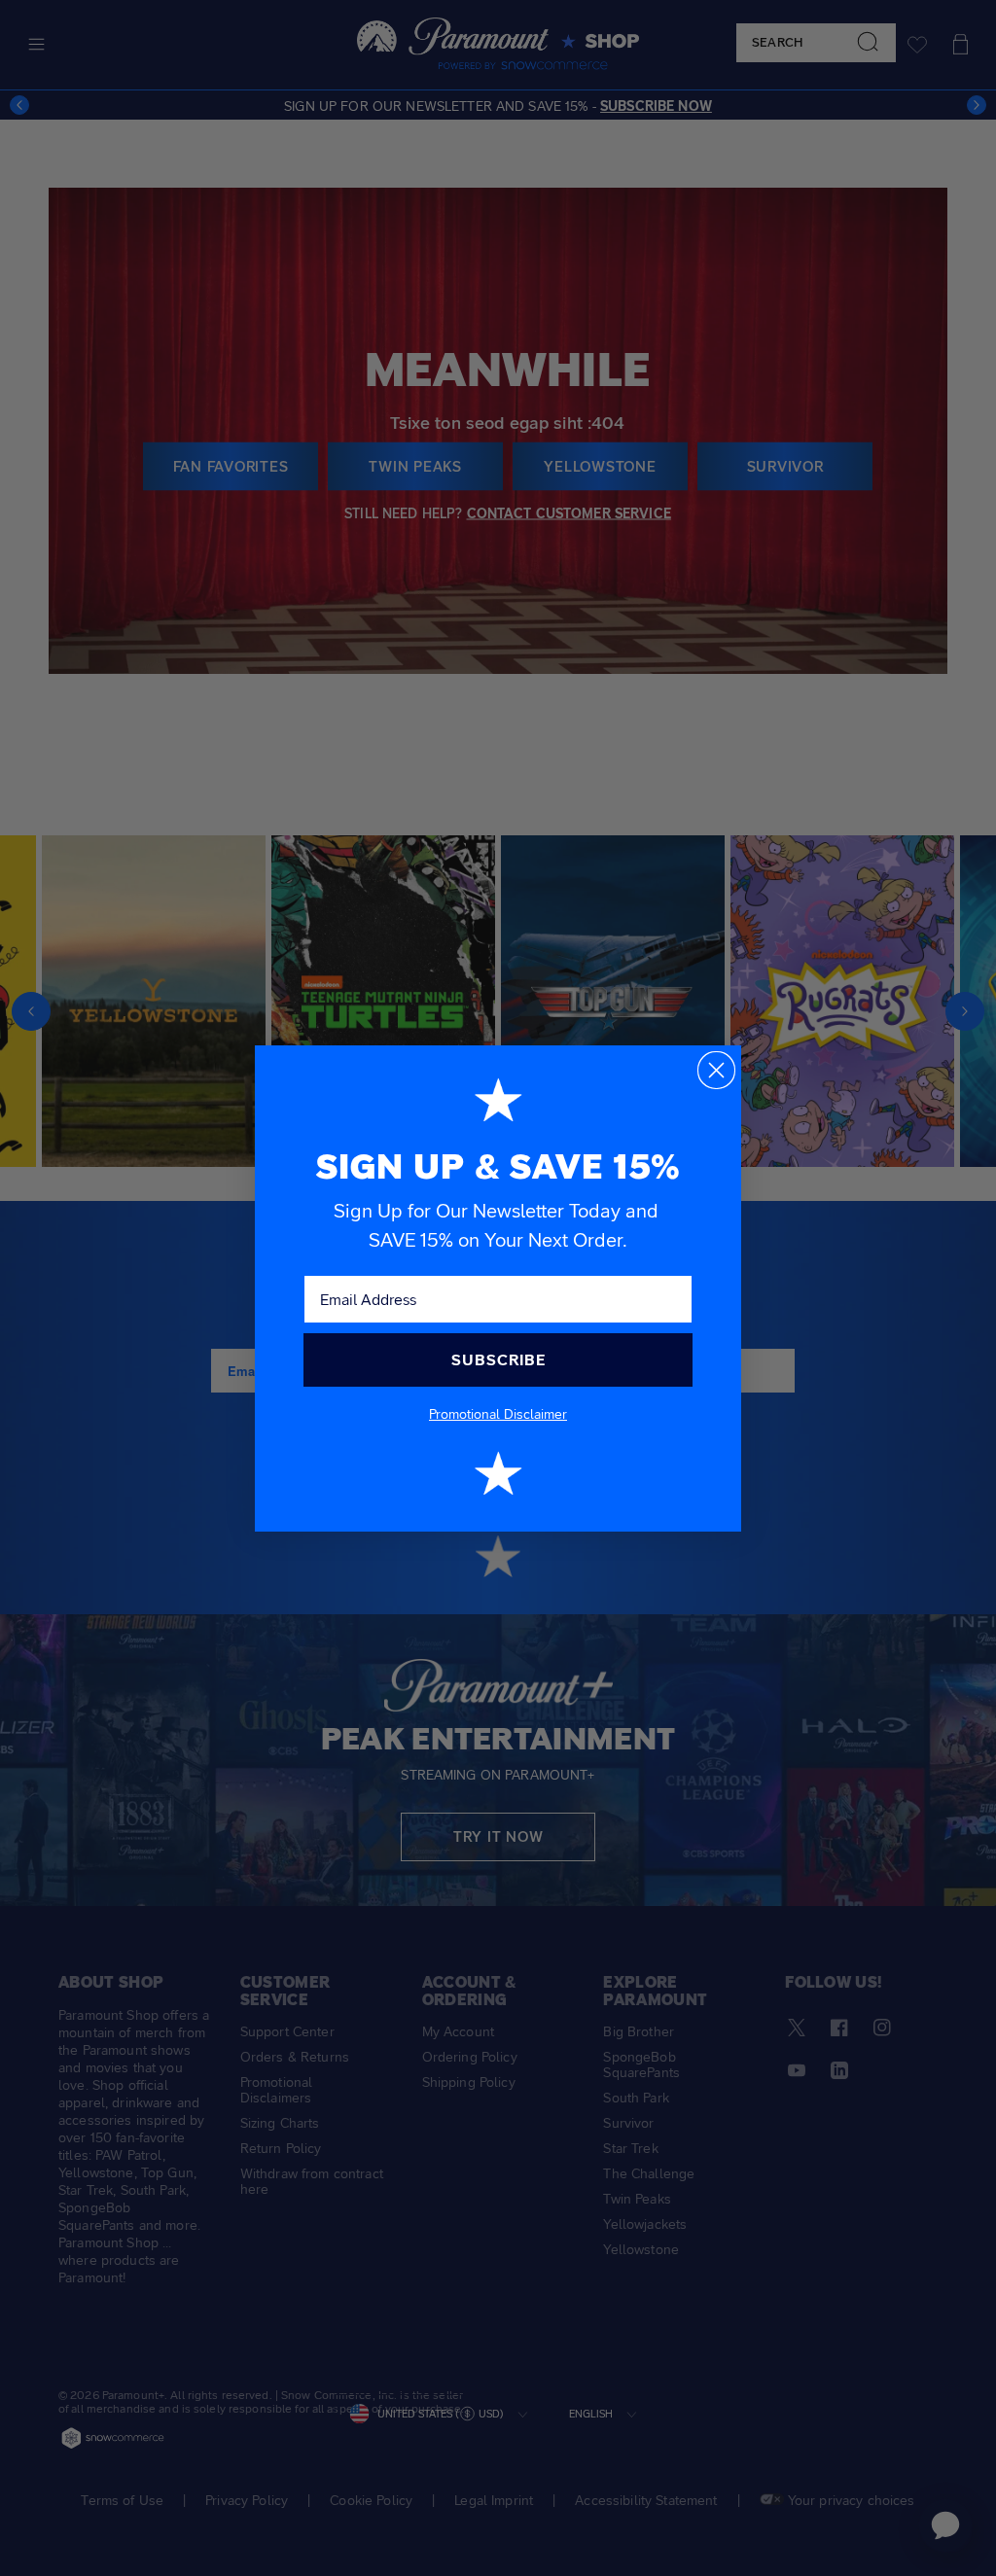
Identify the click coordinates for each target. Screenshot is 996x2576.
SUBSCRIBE (498, 1360)
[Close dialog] (716, 1070)
